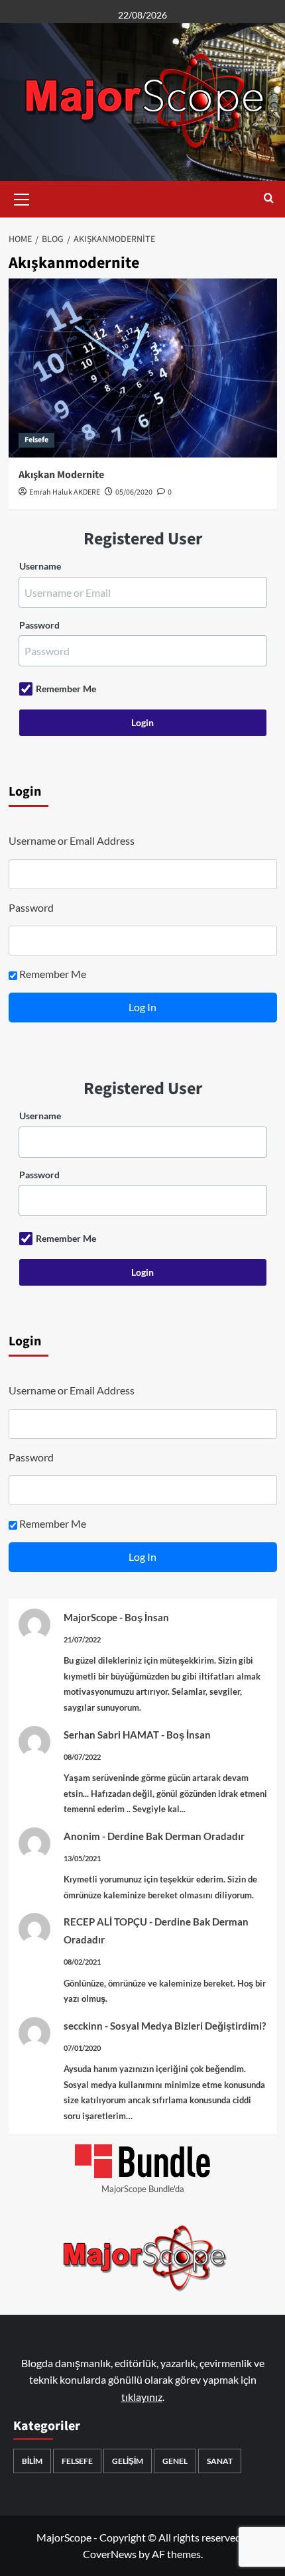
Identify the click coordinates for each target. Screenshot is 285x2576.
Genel (175, 2461)
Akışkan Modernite (61, 475)
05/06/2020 (134, 492)
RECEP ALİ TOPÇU (105, 1922)
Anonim (82, 1836)
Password (39, 625)
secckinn (83, 2026)
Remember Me (66, 689)
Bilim (32, 2461)
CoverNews (110, 2554)
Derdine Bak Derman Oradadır (176, 1836)
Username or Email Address (72, 840)
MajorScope (90, 1617)
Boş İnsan (147, 1617)
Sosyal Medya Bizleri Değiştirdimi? (188, 2026)
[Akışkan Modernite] (143, 368)
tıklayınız (142, 2397)
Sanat (220, 2461)
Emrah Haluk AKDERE (65, 492)
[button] (22, 198)
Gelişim (128, 2461)
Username (40, 566)
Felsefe (36, 440)
